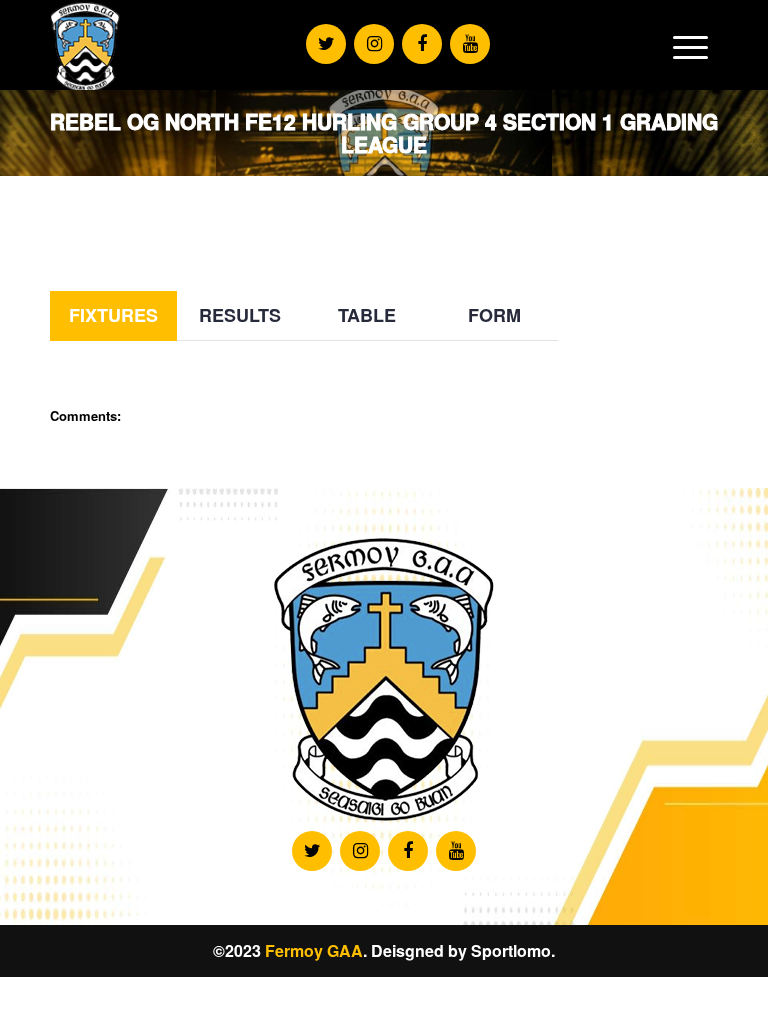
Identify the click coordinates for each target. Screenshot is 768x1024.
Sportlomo (511, 950)
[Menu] (690, 47)
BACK (681, 236)
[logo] (85, 47)
